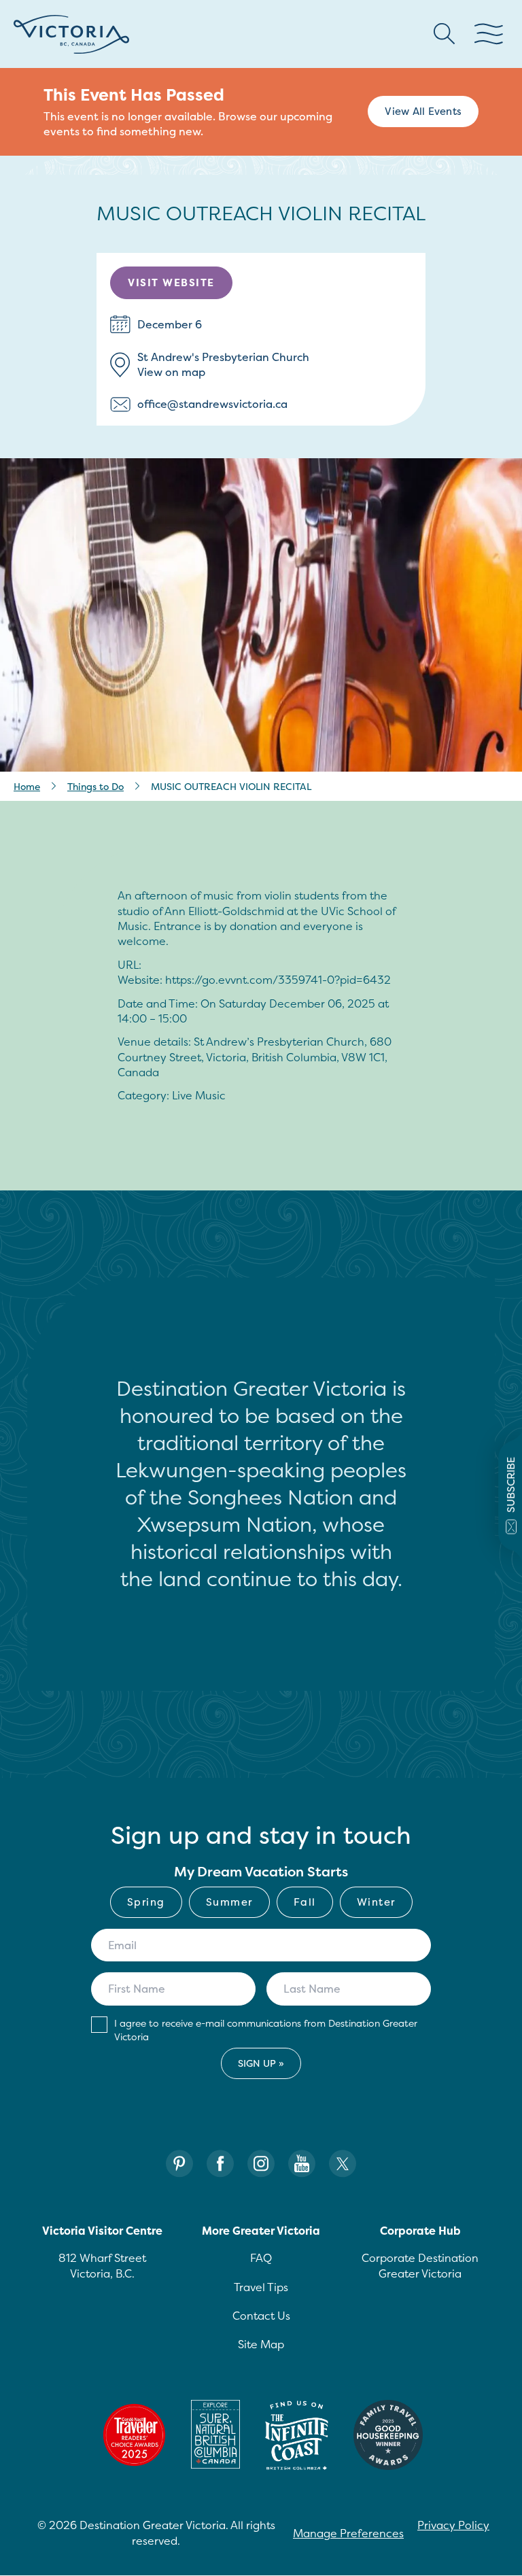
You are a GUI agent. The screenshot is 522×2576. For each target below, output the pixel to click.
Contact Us (261, 2316)
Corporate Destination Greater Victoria (420, 2265)
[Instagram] (261, 2164)
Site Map (261, 2344)
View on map (171, 372)
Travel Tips (261, 2287)
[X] (343, 2164)
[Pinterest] (179, 2164)
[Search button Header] (445, 34)
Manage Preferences (348, 2533)
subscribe (511, 1485)
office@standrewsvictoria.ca (212, 404)
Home (27, 786)
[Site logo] (71, 34)
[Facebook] (220, 2164)
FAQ (261, 2258)
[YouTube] (302, 2164)
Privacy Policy (453, 2525)
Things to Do (95, 786)
